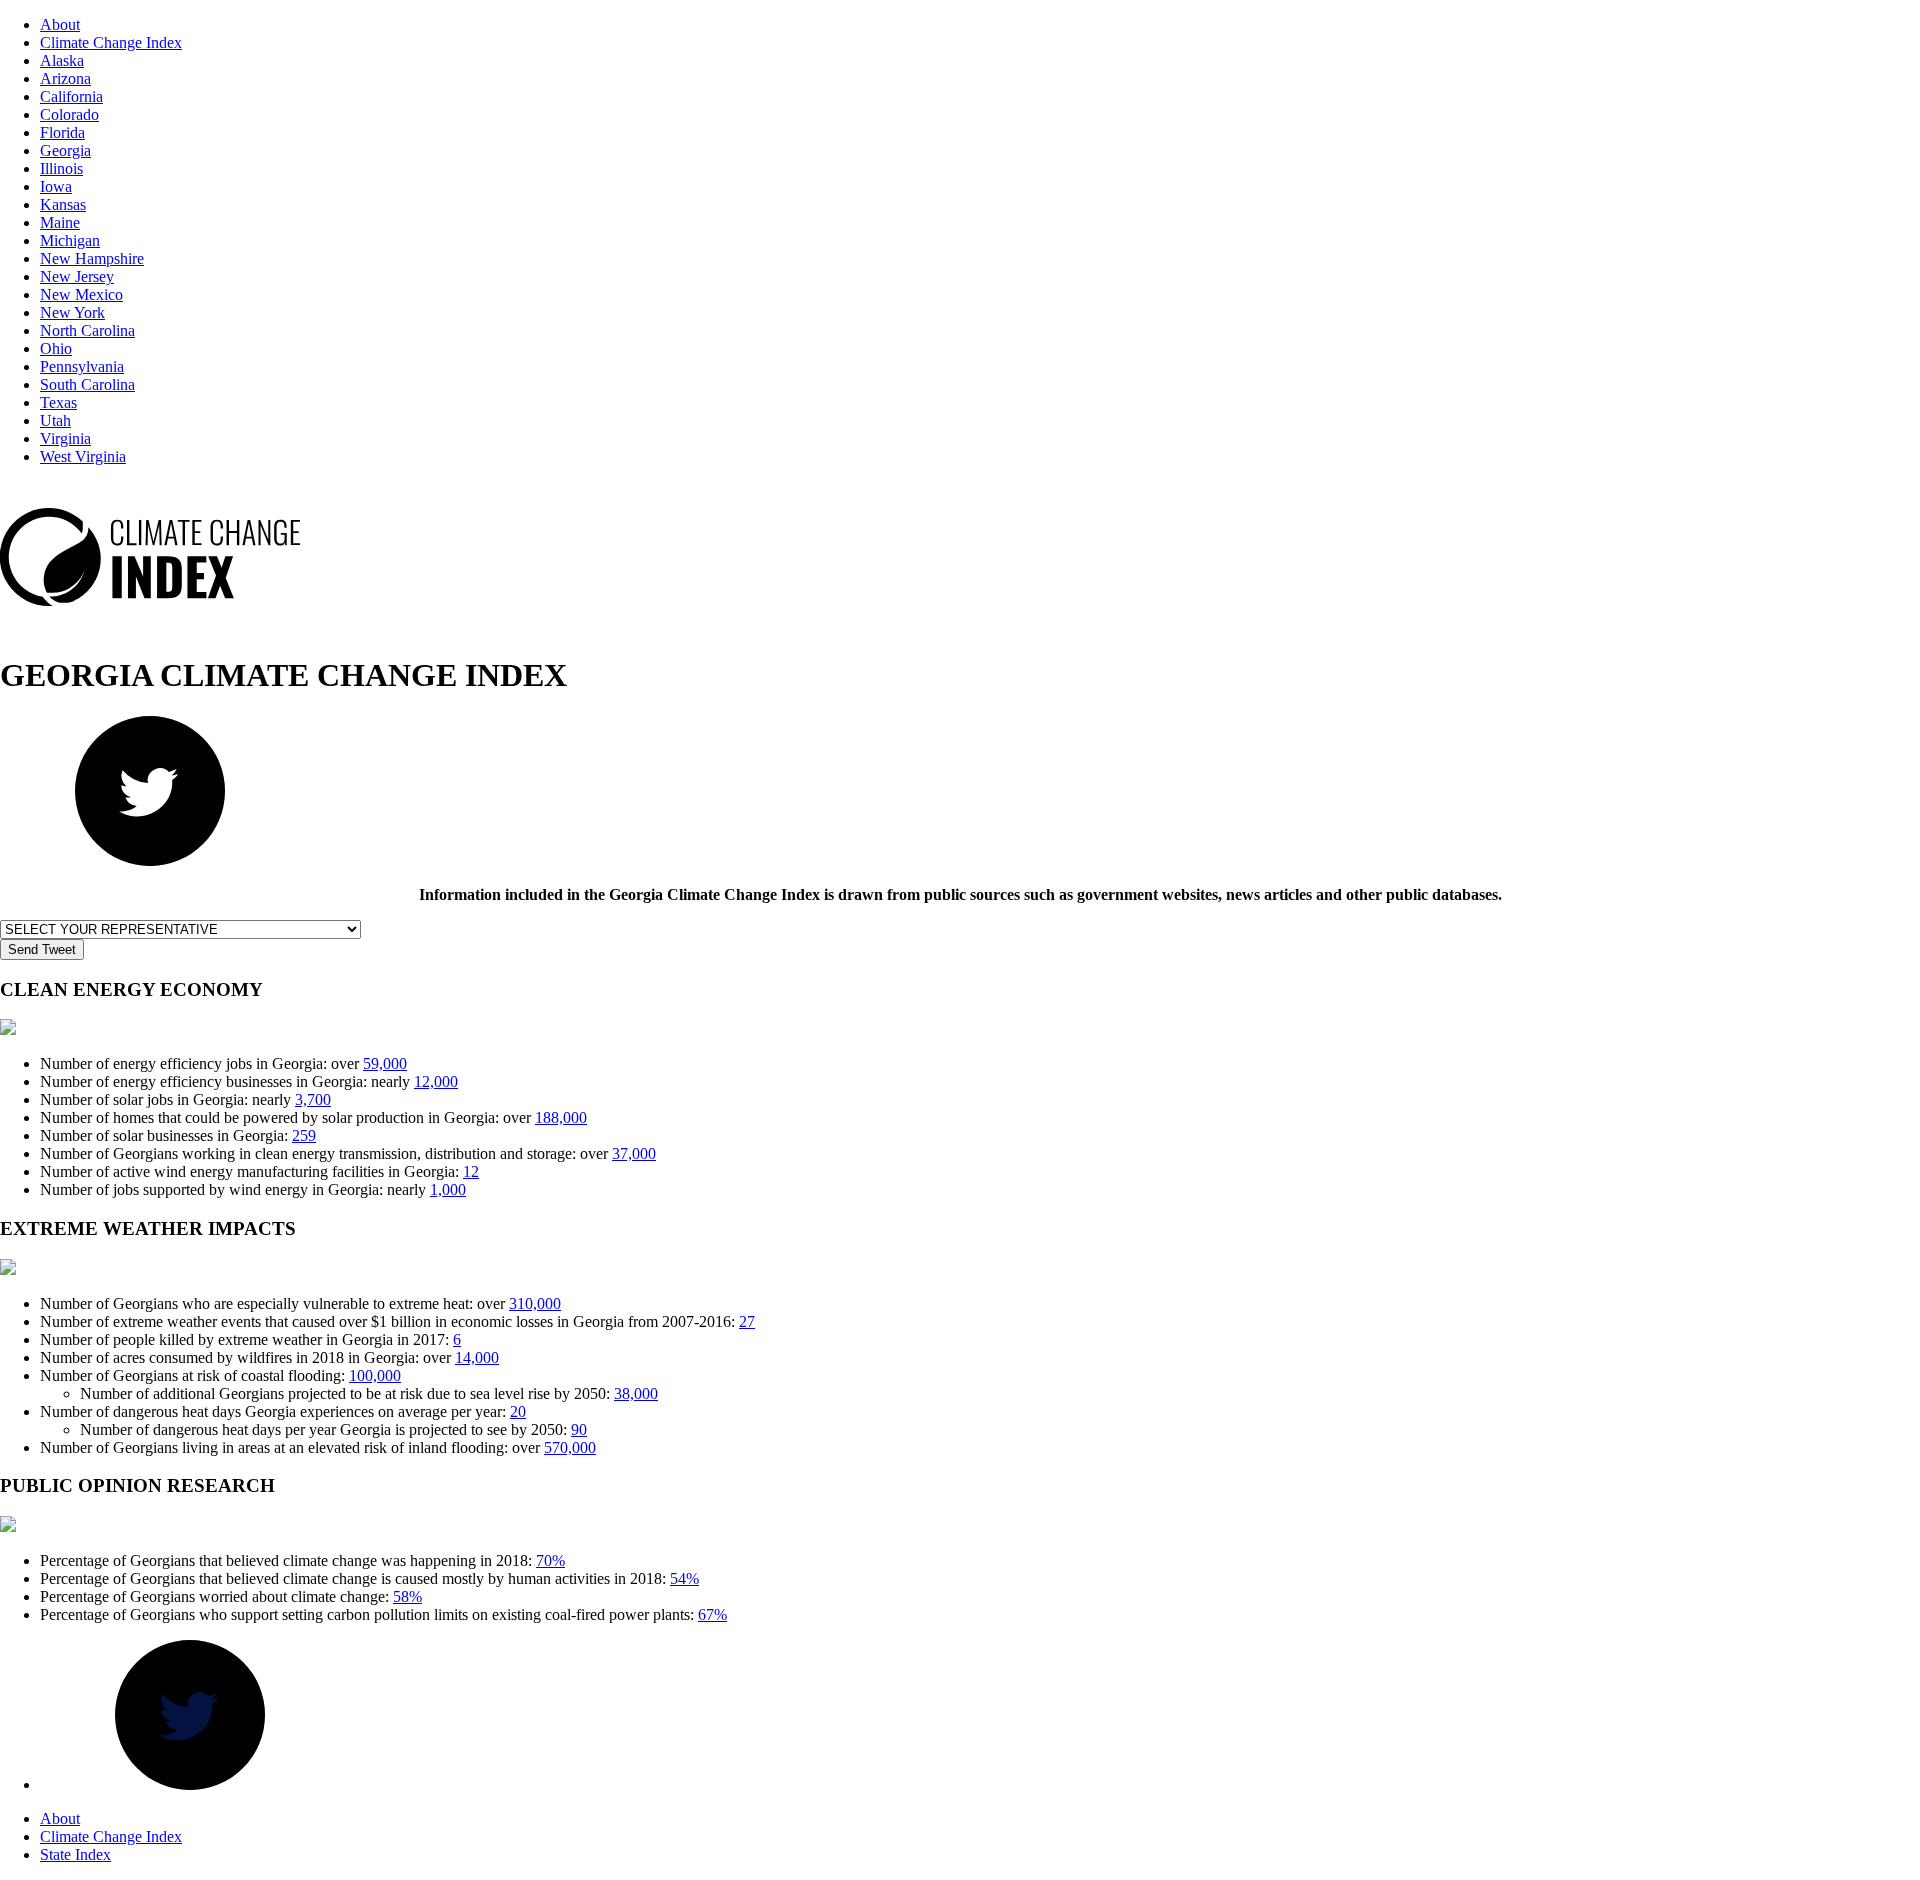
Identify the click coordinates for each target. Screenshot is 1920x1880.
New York (72, 312)
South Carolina (87, 384)
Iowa (56, 186)
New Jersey (77, 276)
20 (518, 1411)
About (60, 24)
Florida (62, 132)
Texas (58, 402)
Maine (60, 222)
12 (471, 1171)
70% (550, 1560)
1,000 (448, 1189)
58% (407, 1596)
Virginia (65, 438)
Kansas (63, 204)
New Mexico (81, 294)
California (71, 96)
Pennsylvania (82, 366)
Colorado (69, 114)
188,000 (561, 1117)
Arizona (65, 78)
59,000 (385, 1063)
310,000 (535, 1303)
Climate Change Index (111, 42)
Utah (55, 420)
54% (684, 1578)
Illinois (61, 168)
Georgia (65, 150)
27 (747, 1321)
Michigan (70, 240)
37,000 (634, 1153)
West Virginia (83, 456)
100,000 (375, 1375)
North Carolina (87, 330)
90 (579, 1429)
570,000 (570, 1447)
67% (712, 1614)
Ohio (56, 348)
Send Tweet (42, 949)
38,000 (636, 1393)
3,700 (313, 1099)
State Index (75, 1854)
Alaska (62, 60)
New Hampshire (92, 258)
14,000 (477, 1357)
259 (304, 1135)
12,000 (436, 1081)
